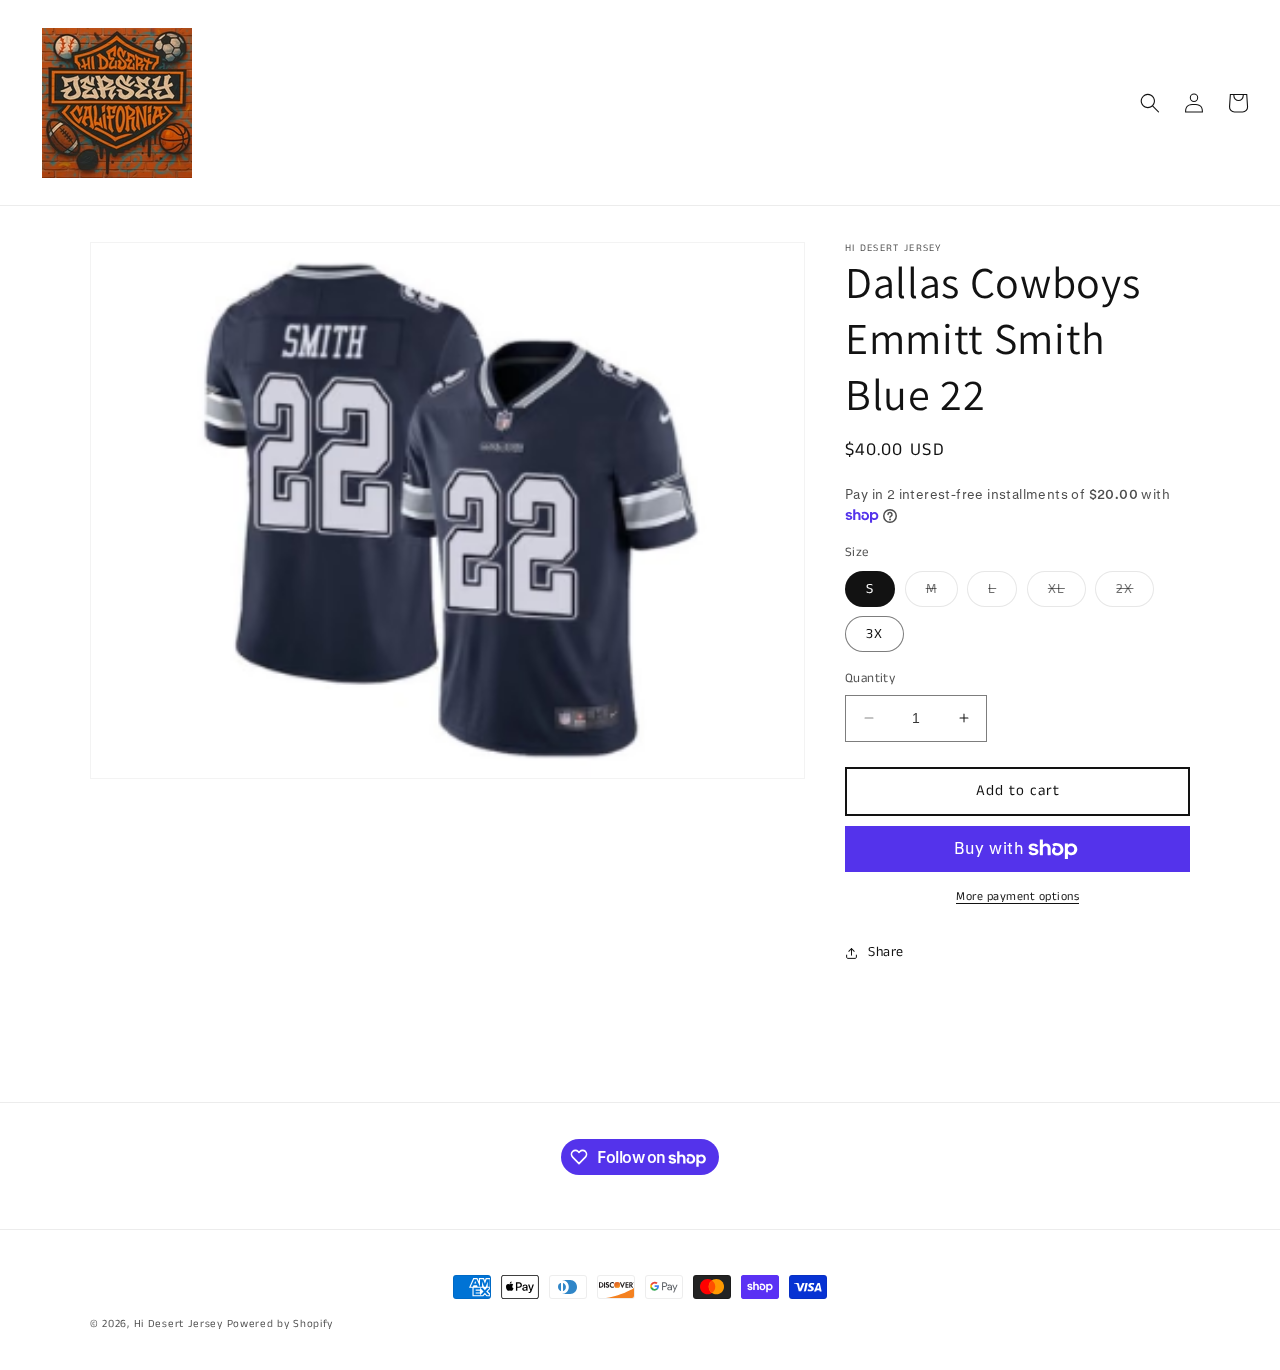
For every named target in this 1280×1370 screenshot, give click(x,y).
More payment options (1017, 896)
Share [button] (886, 952)
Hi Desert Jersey (178, 1324)
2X (1135, 592)
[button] (1150, 103)
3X (874, 634)
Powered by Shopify (280, 1324)
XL (1067, 592)
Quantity (870, 678)
